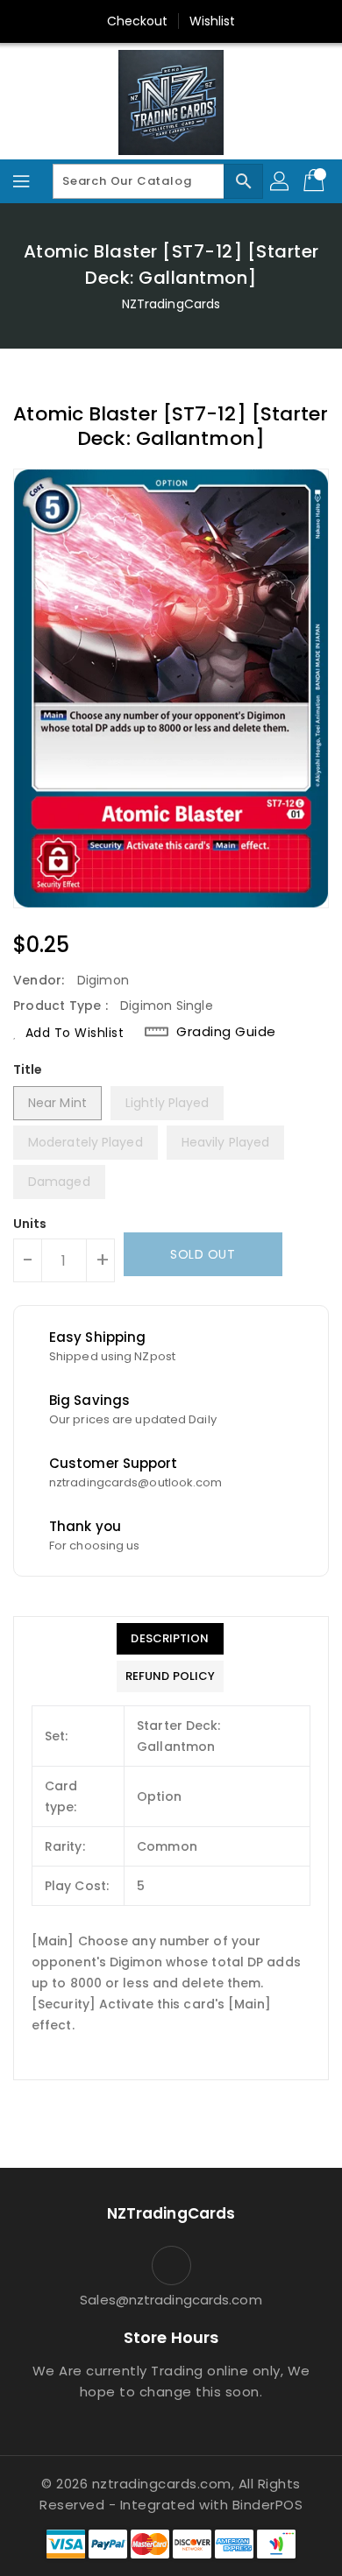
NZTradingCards (171, 304)
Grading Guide (226, 1032)
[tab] (170, 1639)
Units (30, 1224)
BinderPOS (268, 2505)
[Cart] (316, 181)
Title (28, 1069)
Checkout (138, 21)
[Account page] (281, 181)
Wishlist (213, 21)
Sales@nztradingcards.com (171, 2300)
